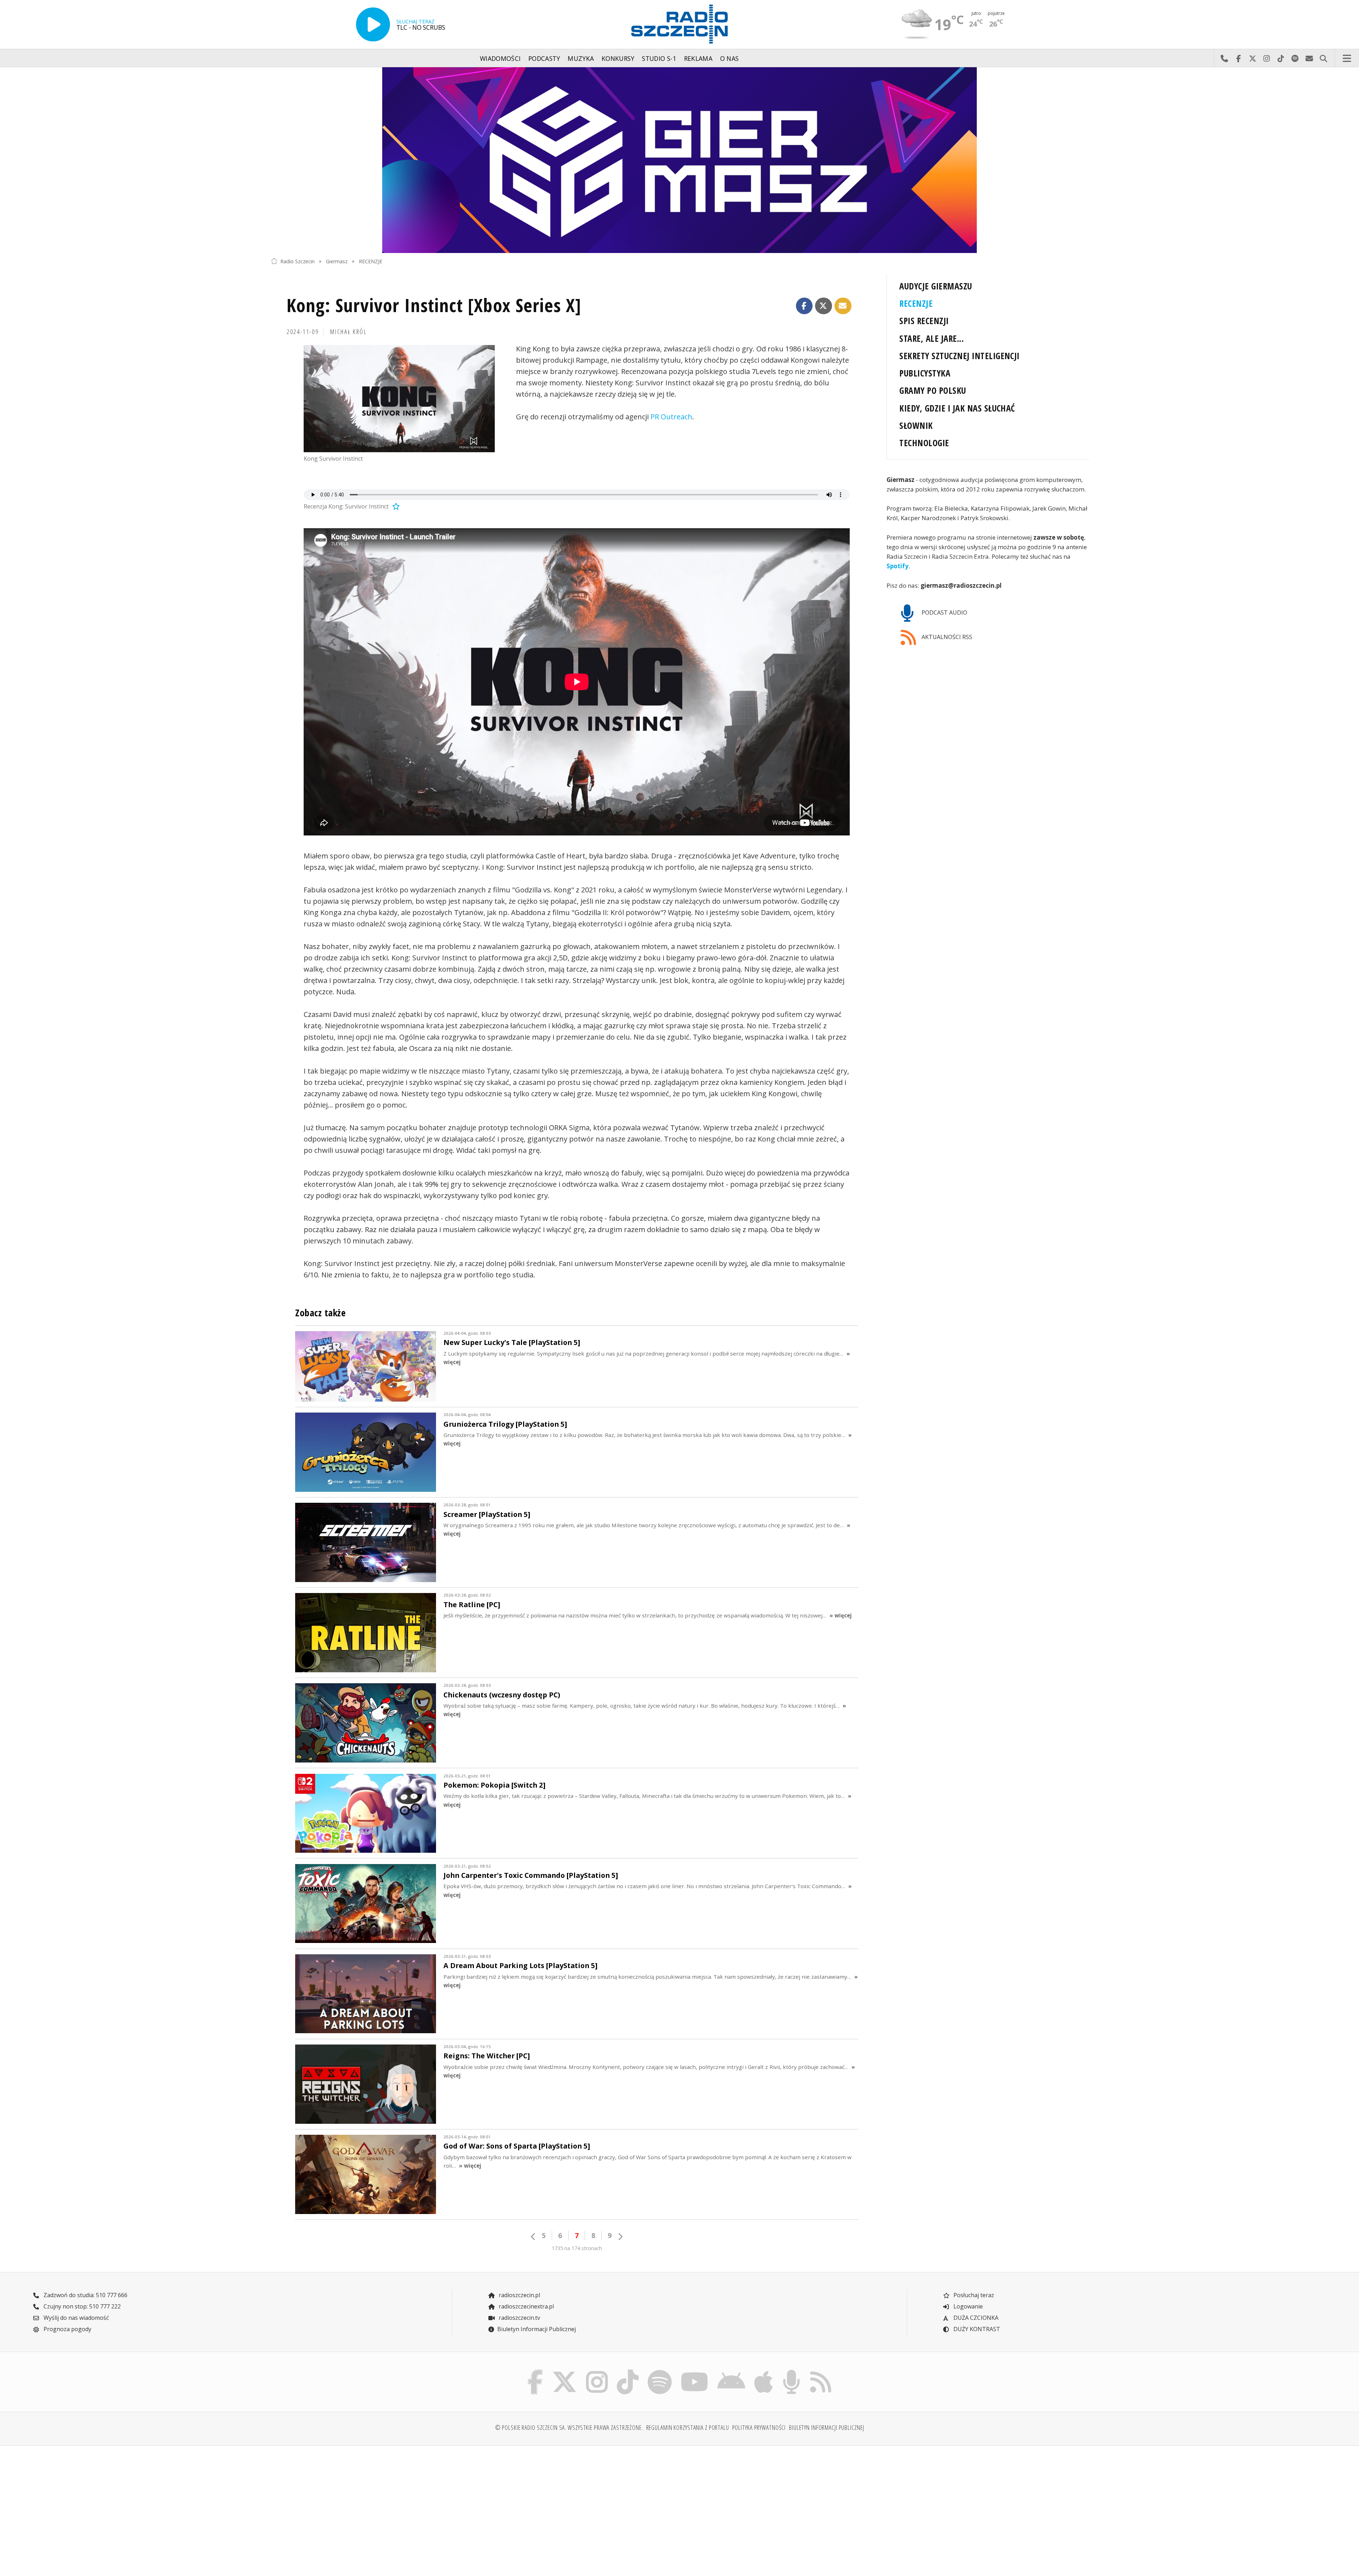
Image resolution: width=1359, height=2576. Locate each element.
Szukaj (1323, 58)
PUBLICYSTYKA (925, 373)
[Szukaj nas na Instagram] (597, 2371)
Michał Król (348, 332)
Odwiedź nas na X (1252, 58)
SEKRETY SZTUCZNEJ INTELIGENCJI (959, 356)
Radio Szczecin (297, 261)
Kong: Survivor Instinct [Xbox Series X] (434, 305)
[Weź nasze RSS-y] (821, 2371)
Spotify (898, 566)
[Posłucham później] (395, 506)
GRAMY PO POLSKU (933, 390)
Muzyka (581, 58)
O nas (730, 58)
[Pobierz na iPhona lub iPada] (764, 2371)
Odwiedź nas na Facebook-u (1238, 58)
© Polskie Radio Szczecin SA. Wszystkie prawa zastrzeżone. (569, 2427)
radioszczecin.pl (519, 2295)
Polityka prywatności (759, 2427)
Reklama (698, 58)
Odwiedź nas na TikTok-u (1281, 58)
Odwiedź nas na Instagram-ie (1267, 58)
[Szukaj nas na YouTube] (695, 2371)
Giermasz (337, 261)
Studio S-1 (659, 58)
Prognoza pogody (67, 2329)
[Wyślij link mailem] (843, 306)
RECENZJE (371, 261)
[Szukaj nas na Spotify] (660, 2371)
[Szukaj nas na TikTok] (628, 2371)
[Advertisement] (371, 2507)
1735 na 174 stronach (577, 2248)
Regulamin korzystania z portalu (688, 2427)
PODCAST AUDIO (944, 613)
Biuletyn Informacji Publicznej (537, 2329)
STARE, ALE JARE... (931, 338)
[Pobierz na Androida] (732, 2371)
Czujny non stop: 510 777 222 (81, 2306)
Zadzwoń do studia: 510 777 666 (85, 2295)
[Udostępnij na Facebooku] (804, 306)
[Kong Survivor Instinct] (399, 399)
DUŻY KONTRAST (976, 2329)
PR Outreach (671, 417)
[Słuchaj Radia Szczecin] (373, 24)
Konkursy (618, 58)
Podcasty (544, 58)
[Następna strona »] (620, 2236)
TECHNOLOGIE (924, 443)
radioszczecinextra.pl (526, 2306)
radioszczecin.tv (519, 2318)
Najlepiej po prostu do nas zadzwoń (1224, 58)
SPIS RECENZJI (924, 321)
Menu (1347, 58)
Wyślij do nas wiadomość (1309, 58)
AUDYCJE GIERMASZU (936, 286)
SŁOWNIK (916, 425)
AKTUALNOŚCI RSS (946, 637)
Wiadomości (500, 58)
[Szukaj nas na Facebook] (535, 2371)
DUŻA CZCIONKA (975, 2318)
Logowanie (967, 2306)
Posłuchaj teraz (973, 2295)
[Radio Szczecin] (679, 24)
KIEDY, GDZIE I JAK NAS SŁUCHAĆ (957, 408)
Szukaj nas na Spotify (1295, 58)
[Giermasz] (679, 160)
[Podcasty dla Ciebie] (791, 2371)
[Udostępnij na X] (824, 306)
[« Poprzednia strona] (533, 2236)
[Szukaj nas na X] (565, 2371)
